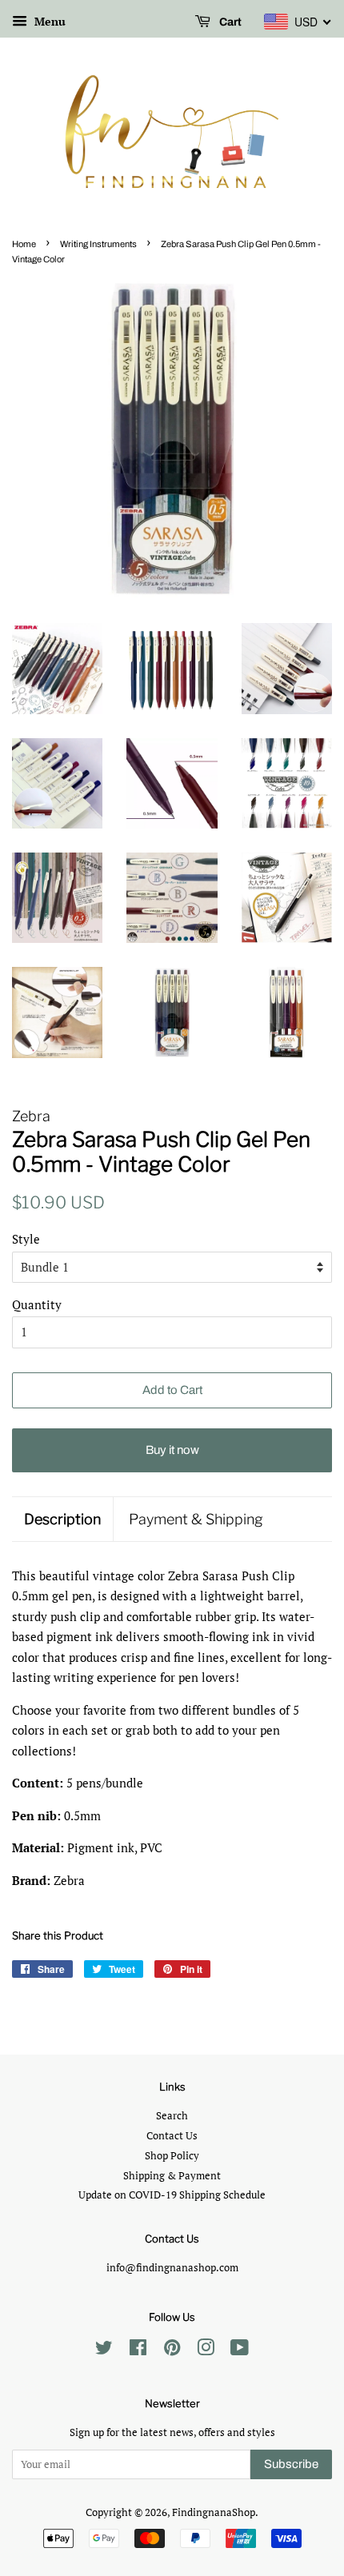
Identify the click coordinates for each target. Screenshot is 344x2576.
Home (24, 244)
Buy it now (172, 1450)
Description (62, 1519)
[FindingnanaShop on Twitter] (104, 2351)
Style (26, 1239)
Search (172, 2116)
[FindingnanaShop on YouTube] (240, 2351)
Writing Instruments (98, 244)
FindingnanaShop (214, 2512)
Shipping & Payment (172, 2176)
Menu (48, 21)
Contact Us (172, 2136)
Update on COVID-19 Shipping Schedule (172, 2195)
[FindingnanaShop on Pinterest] (172, 2351)
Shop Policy (172, 2156)
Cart (229, 22)
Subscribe (291, 2464)
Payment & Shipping (196, 1519)
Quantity (37, 1304)
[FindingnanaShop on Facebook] (138, 2351)
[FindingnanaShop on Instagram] (206, 2351)
